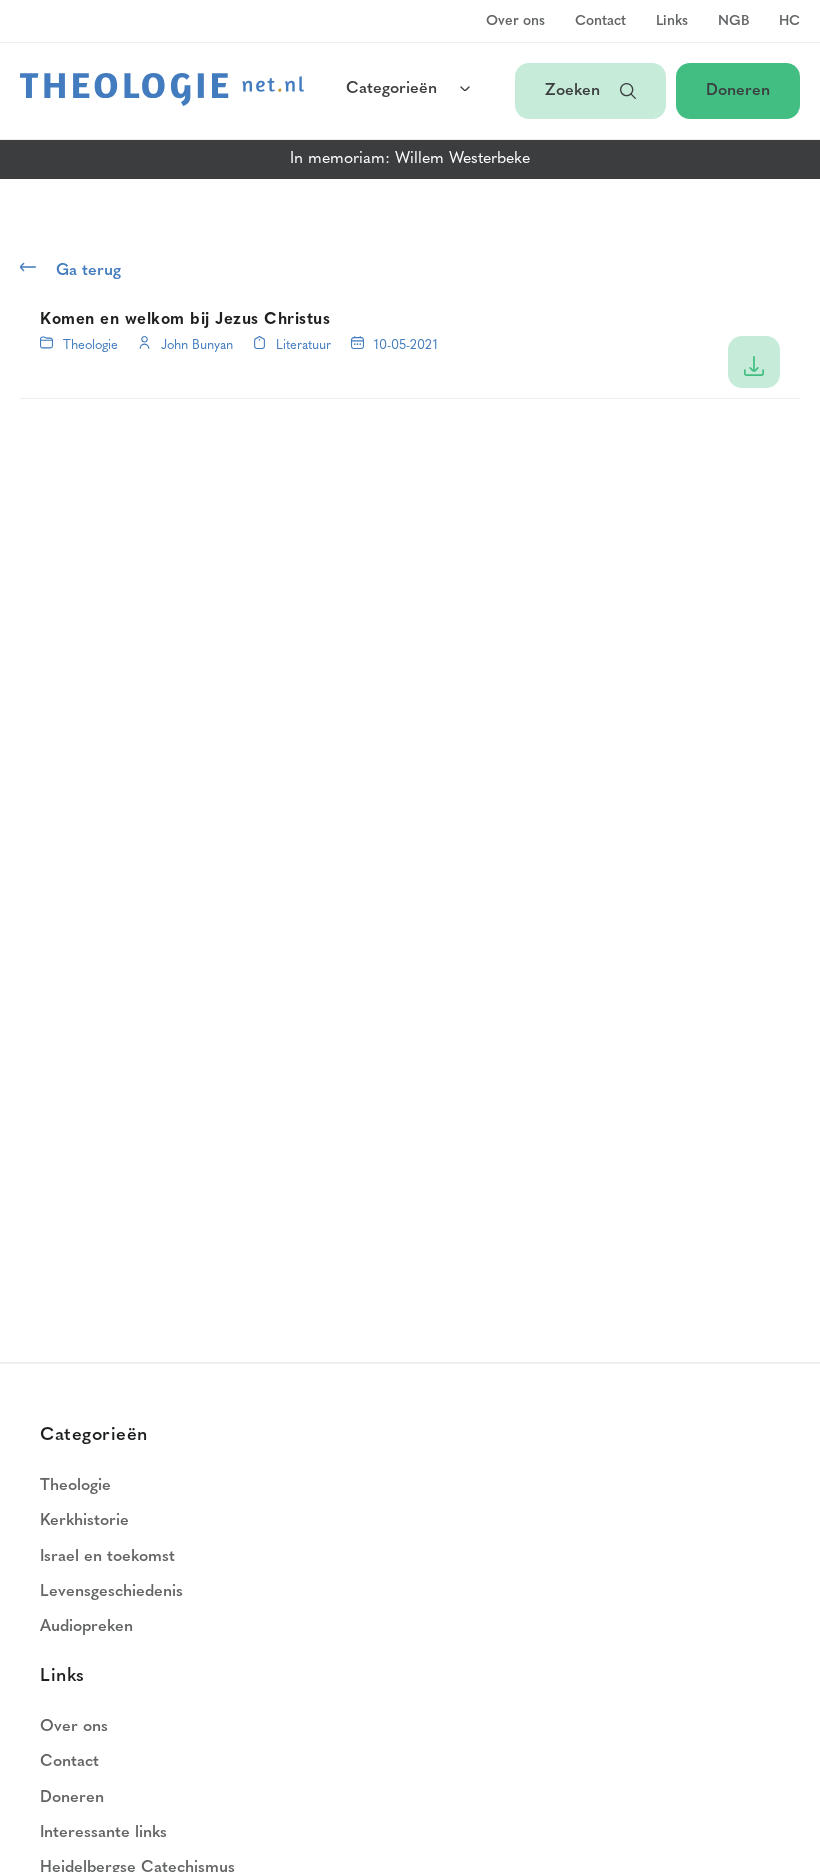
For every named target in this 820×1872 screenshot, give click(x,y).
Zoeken (572, 91)
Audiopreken (86, 1627)
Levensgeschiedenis (111, 1592)
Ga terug (88, 271)
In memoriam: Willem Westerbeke (410, 159)
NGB (733, 22)
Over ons (515, 22)
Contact (600, 22)
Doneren (738, 91)
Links (672, 22)
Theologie (90, 345)
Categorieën (391, 89)
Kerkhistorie (84, 1521)
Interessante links (103, 1833)
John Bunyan (197, 345)
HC (789, 22)
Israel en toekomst (107, 1557)
